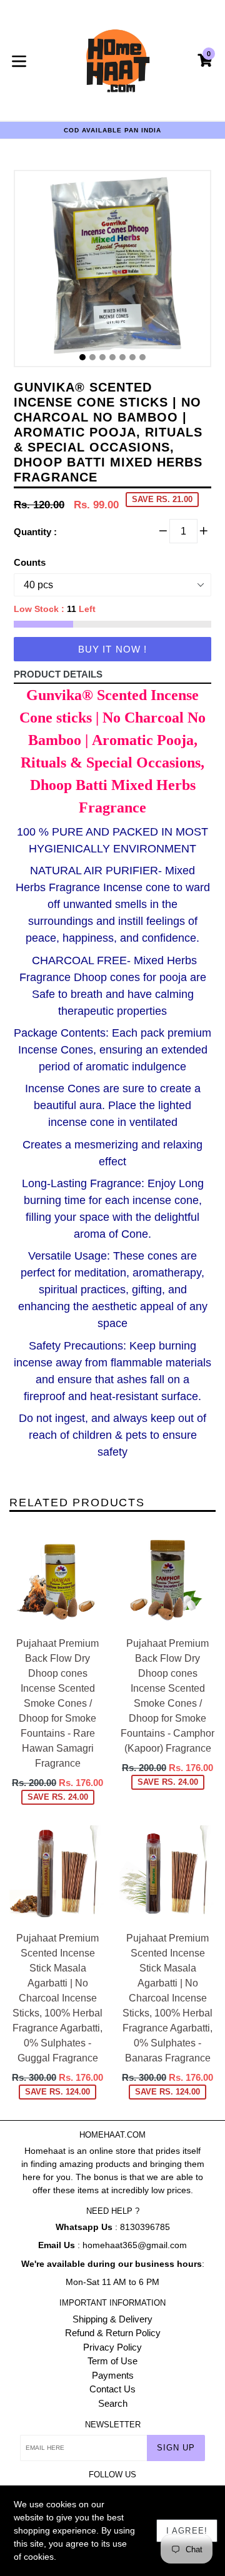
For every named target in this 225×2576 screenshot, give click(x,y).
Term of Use (112, 2361)
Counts (30, 562)
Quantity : (35, 532)
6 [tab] (132, 357)
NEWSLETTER (113, 2425)
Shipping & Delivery (112, 2319)
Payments (113, 2375)
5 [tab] (122, 357)
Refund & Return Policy (113, 2333)
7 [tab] (142, 357)
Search (113, 2403)
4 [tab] (112, 357)
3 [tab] (102, 357)
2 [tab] (92, 357)
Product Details (58, 674)
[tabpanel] (112, 272)
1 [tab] (82, 357)
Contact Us (112, 2389)
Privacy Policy (112, 2347)
